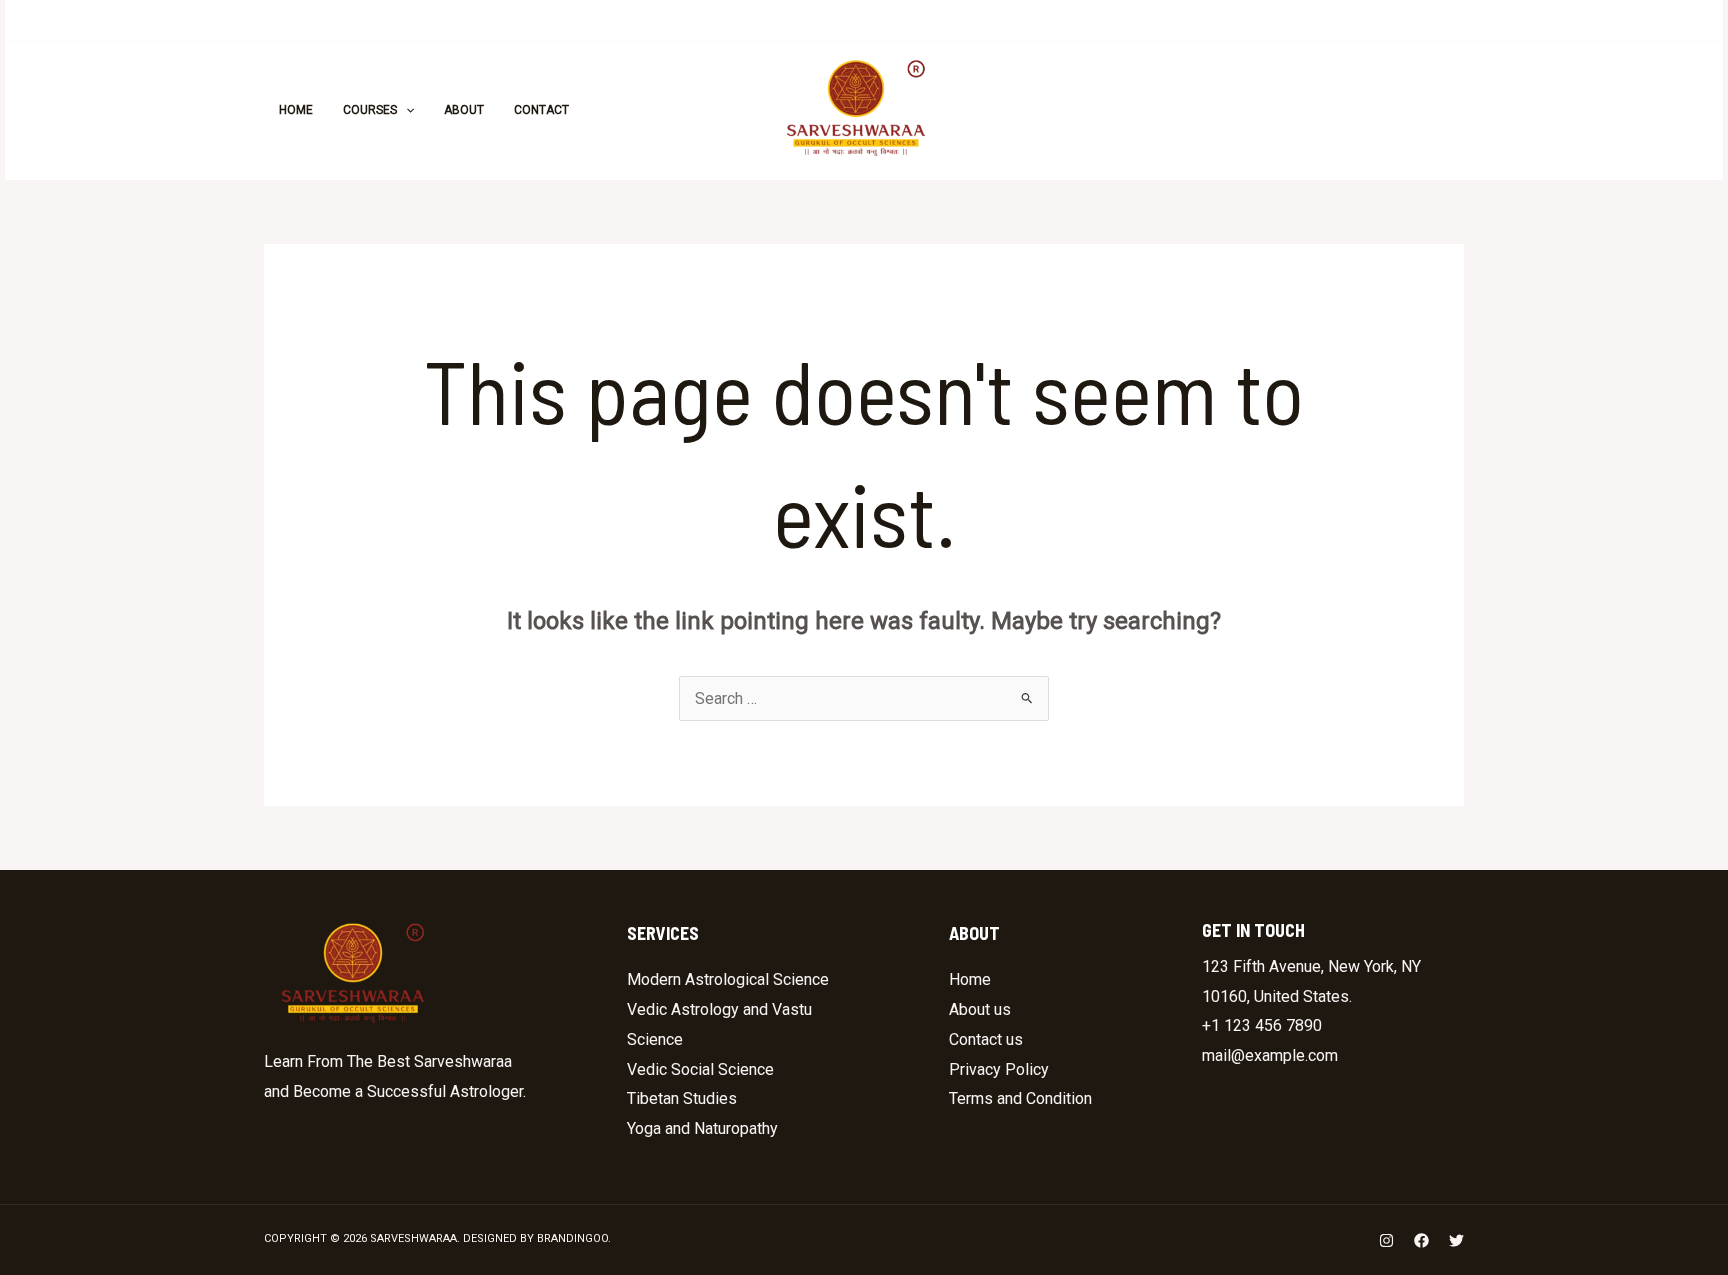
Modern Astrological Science (728, 979)
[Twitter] (1241, 111)
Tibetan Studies (682, 1098)
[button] (1375, 110)
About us (980, 1009)
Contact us (986, 1039)
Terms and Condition (1020, 1098)
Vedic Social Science (700, 1069)
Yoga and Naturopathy (702, 1128)
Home (970, 979)
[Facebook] (1197, 111)
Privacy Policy (999, 1069)
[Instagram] (1153, 111)
